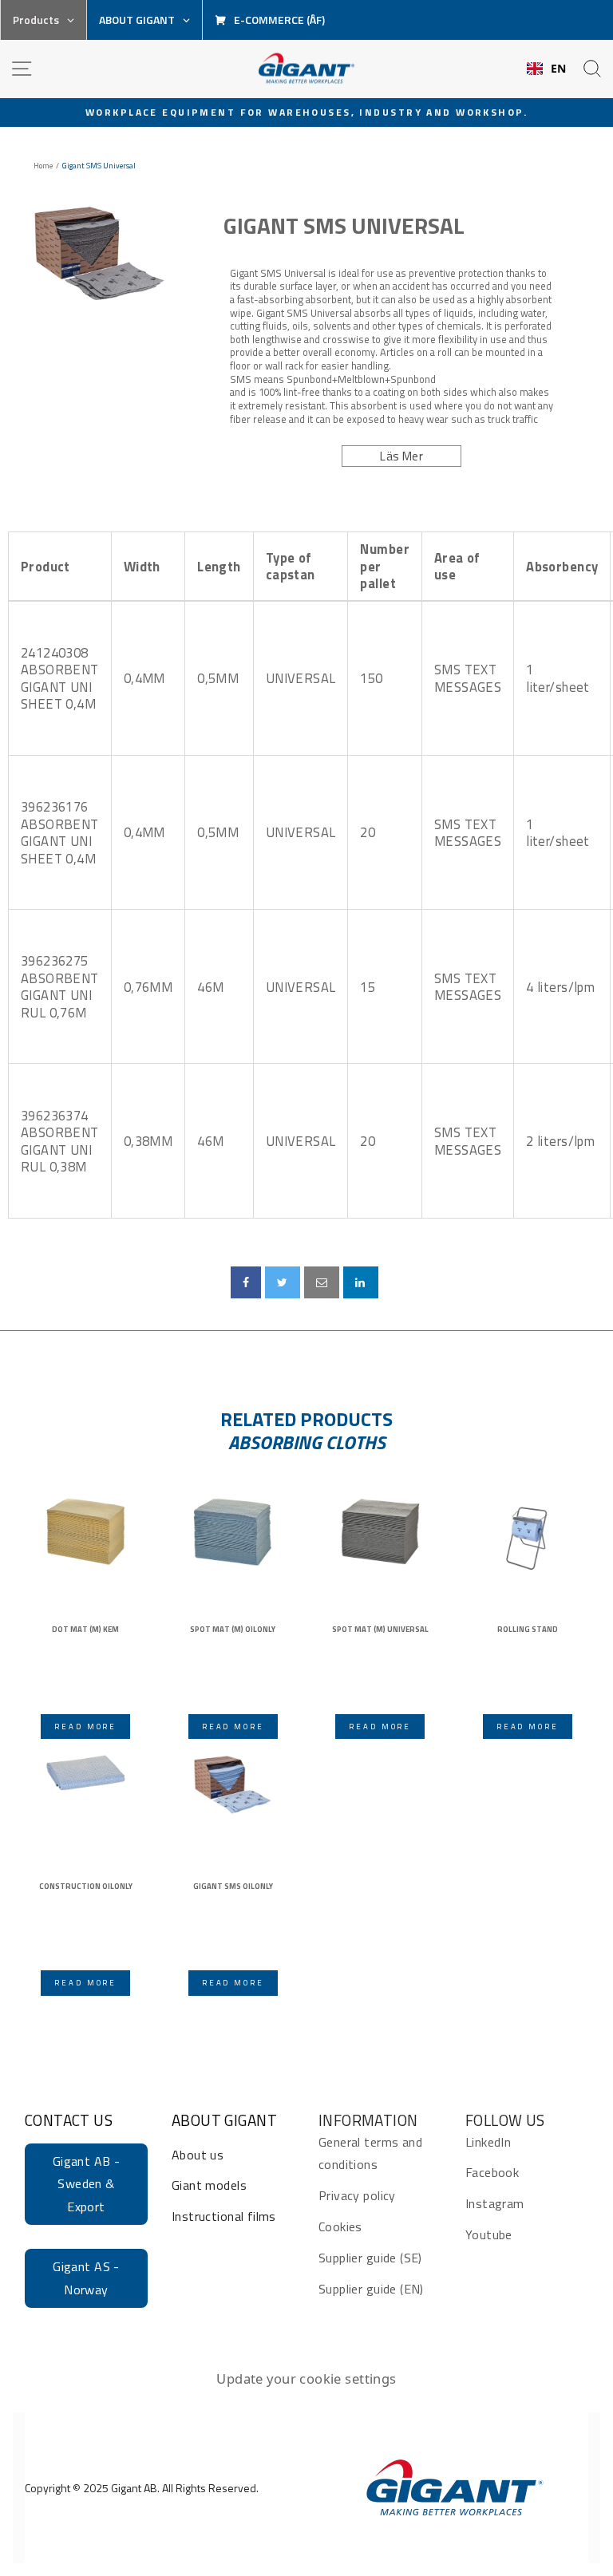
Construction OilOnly (86, 1887)
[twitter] (282, 1282)
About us (198, 2155)
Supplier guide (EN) (371, 2289)
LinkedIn (488, 2142)
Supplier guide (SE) (370, 2258)
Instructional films (224, 2216)
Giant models (209, 2185)
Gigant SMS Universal (344, 226)
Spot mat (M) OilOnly (233, 1630)
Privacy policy (357, 2195)
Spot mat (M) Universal (380, 1630)
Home (43, 166)
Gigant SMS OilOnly (233, 1887)
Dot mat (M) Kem (85, 1630)
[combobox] (547, 69)
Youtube (489, 2234)
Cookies (340, 2226)
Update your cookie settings (306, 2378)
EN (559, 69)
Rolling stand (528, 1630)
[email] (322, 1282)
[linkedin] (361, 1282)
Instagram (495, 2203)
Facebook (492, 2172)
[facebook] (246, 1282)
